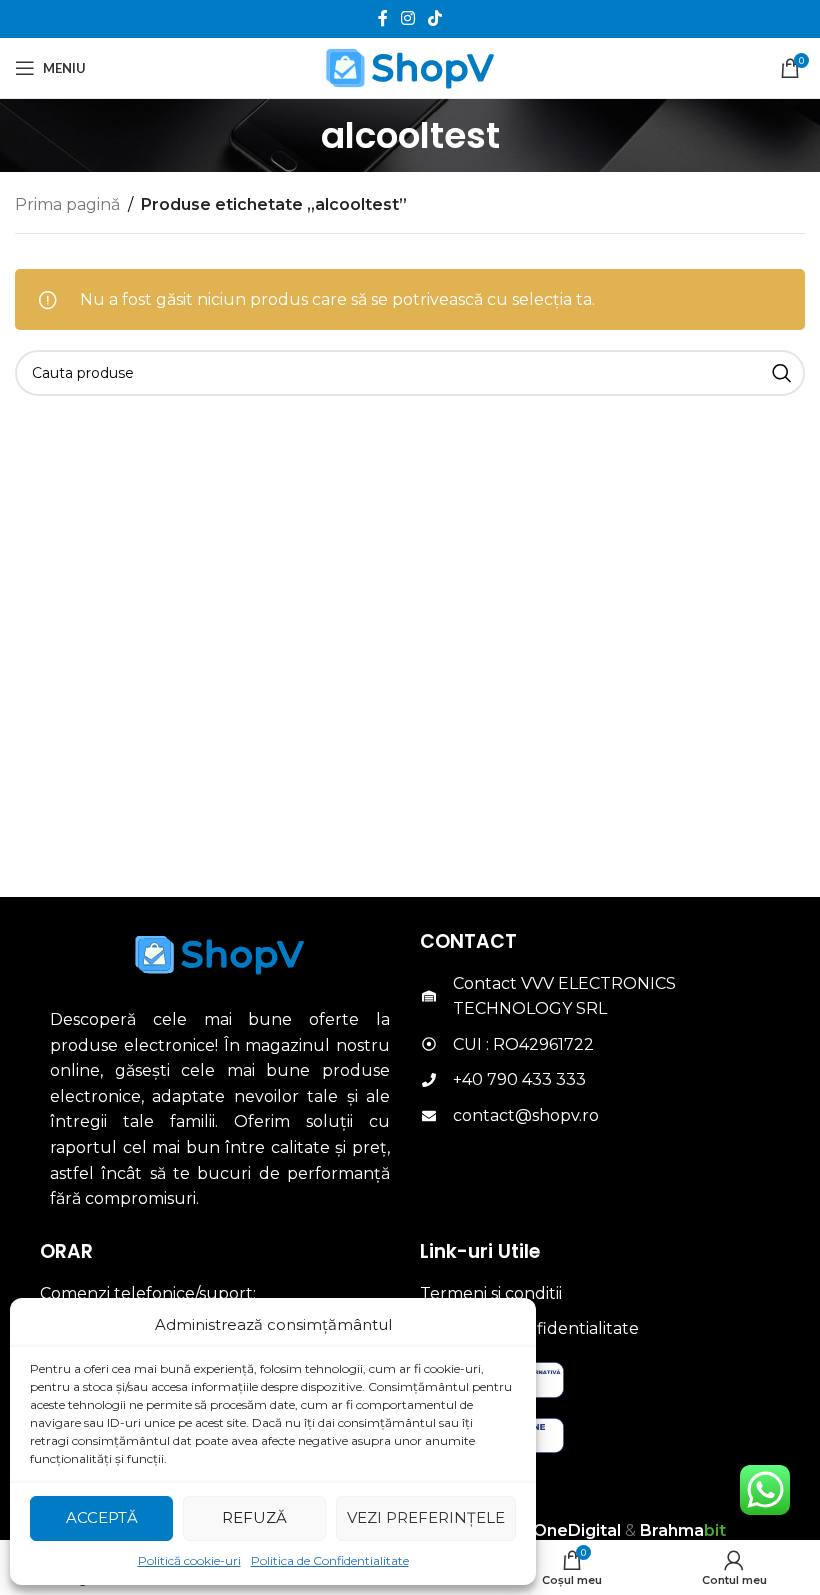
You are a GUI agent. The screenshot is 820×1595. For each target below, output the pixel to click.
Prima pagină (67, 204)
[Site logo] (410, 66)
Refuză (254, 1517)
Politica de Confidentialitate (330, 1560)
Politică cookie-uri (189, 1560)
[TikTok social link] (435, 18)
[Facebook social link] (382, 18)
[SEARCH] (782, 373)
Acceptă (102, 1517)
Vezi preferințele (426, 1517)
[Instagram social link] (407, 18)
